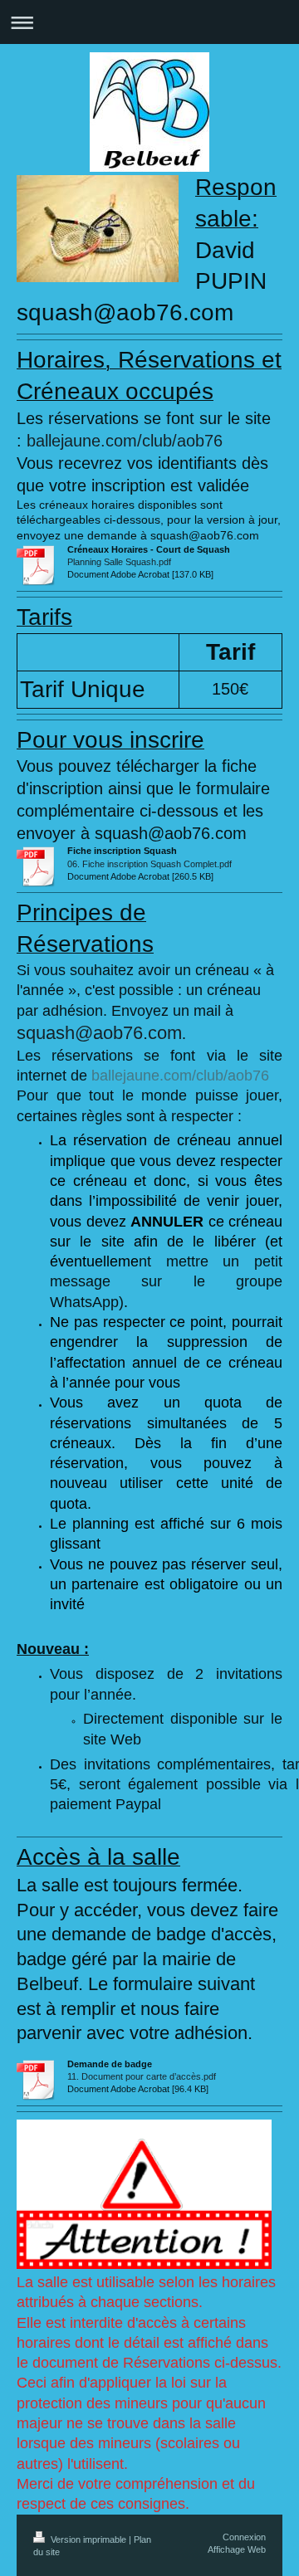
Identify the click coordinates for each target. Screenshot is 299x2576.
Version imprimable (88, 2539)
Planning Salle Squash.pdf (119, 562)
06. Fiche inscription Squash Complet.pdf (149, 864)
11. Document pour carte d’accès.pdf (142, 2076)
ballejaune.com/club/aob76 (125, 441)
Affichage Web (237, 2549)
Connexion (244, 2537)
